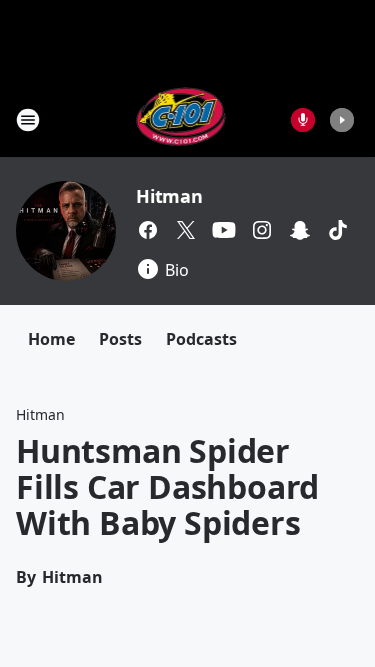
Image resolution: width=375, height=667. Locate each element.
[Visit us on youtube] (224, 230)
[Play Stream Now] (342, 120)
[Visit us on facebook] (148, 230)
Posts (120, 339)
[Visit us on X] (186, 230)
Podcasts (201, 339)
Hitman (169, 196)
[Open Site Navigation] (28, 120)
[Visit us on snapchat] (300, 230)
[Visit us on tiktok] (338, 230)
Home (51, 339)
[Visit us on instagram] (262, 230)
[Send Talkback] (303, 120)
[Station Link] (181, 119)
